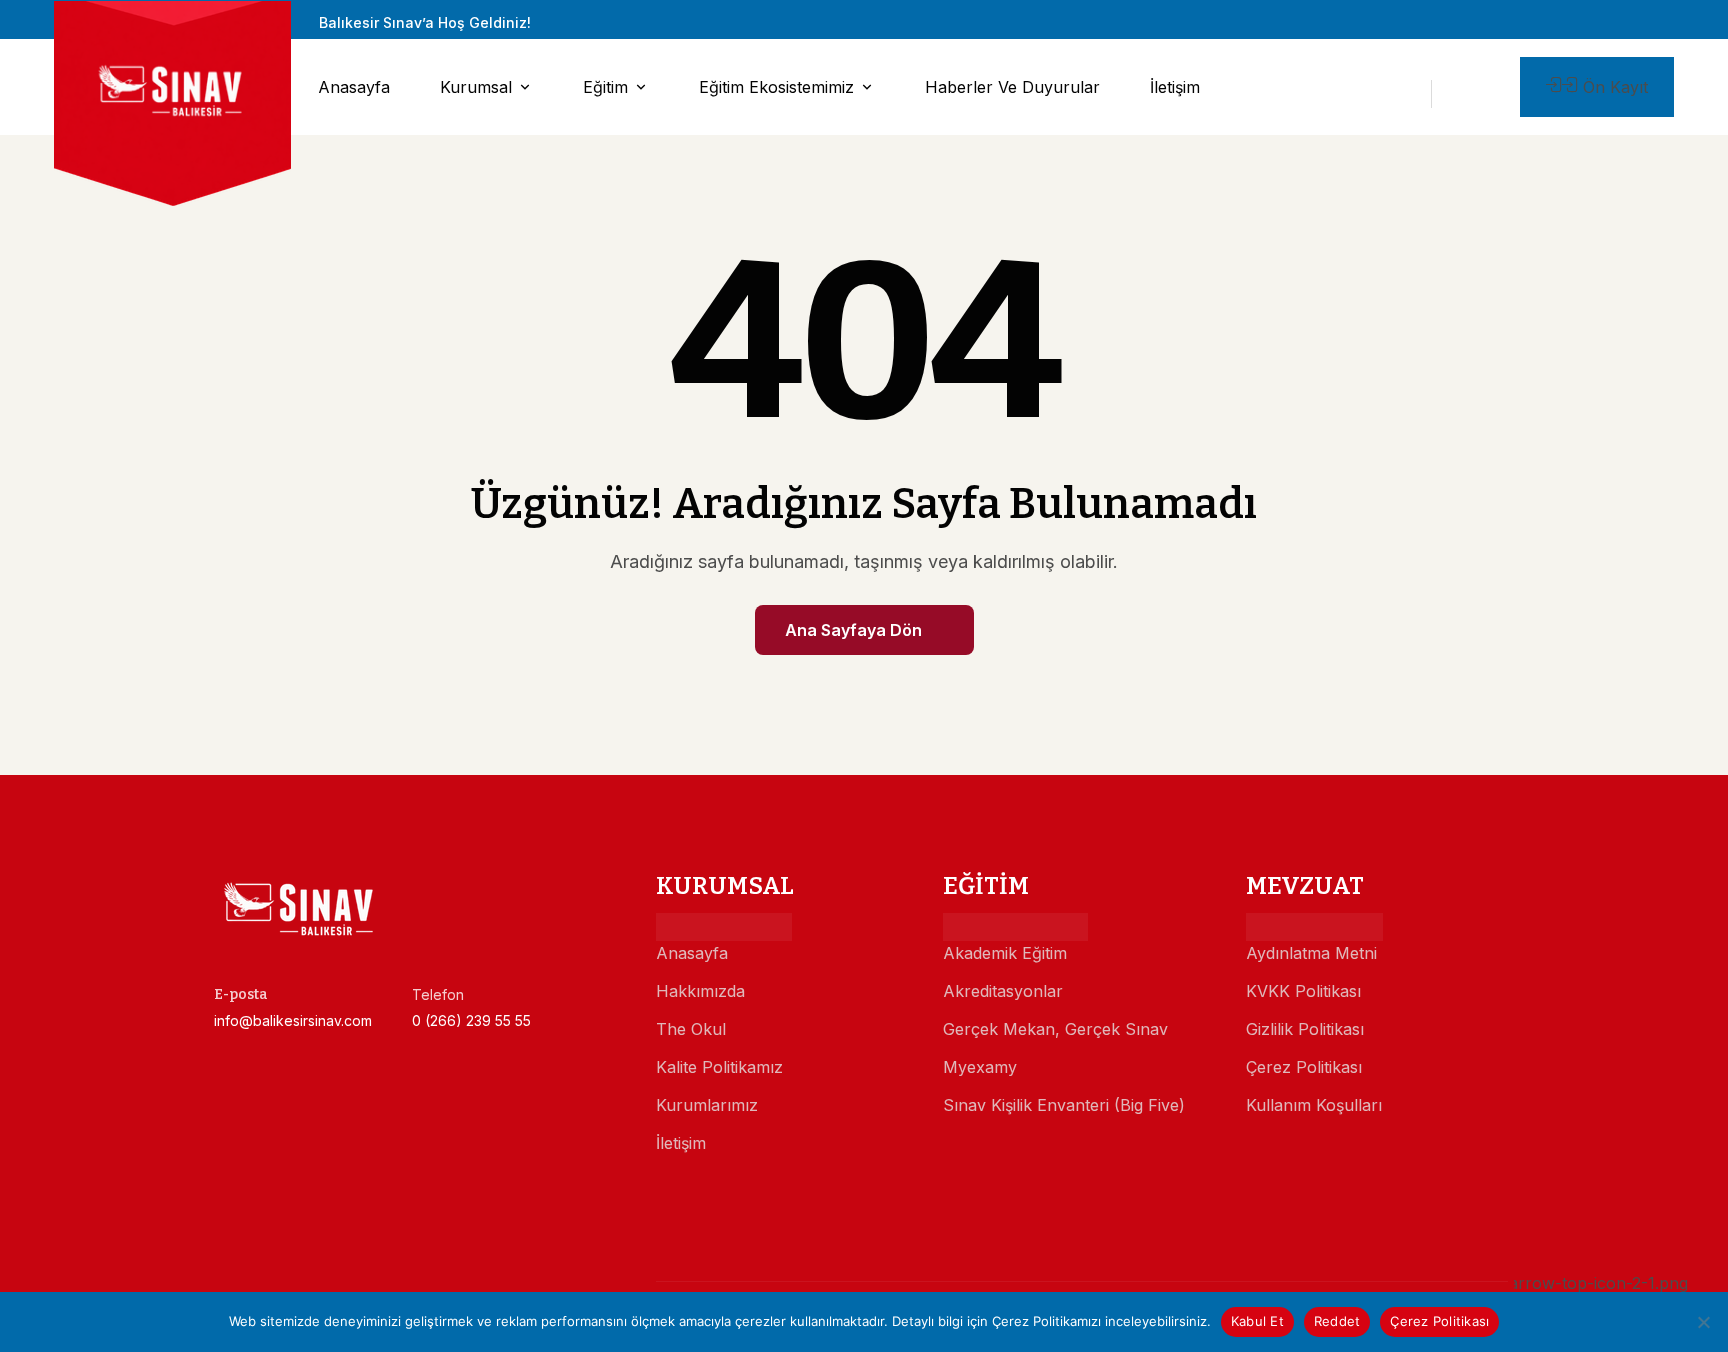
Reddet (1337, 1321)
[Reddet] (1703, 1322)
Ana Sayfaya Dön (853, 630)
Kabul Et (1257, 1321)
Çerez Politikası (1439, 1321)
